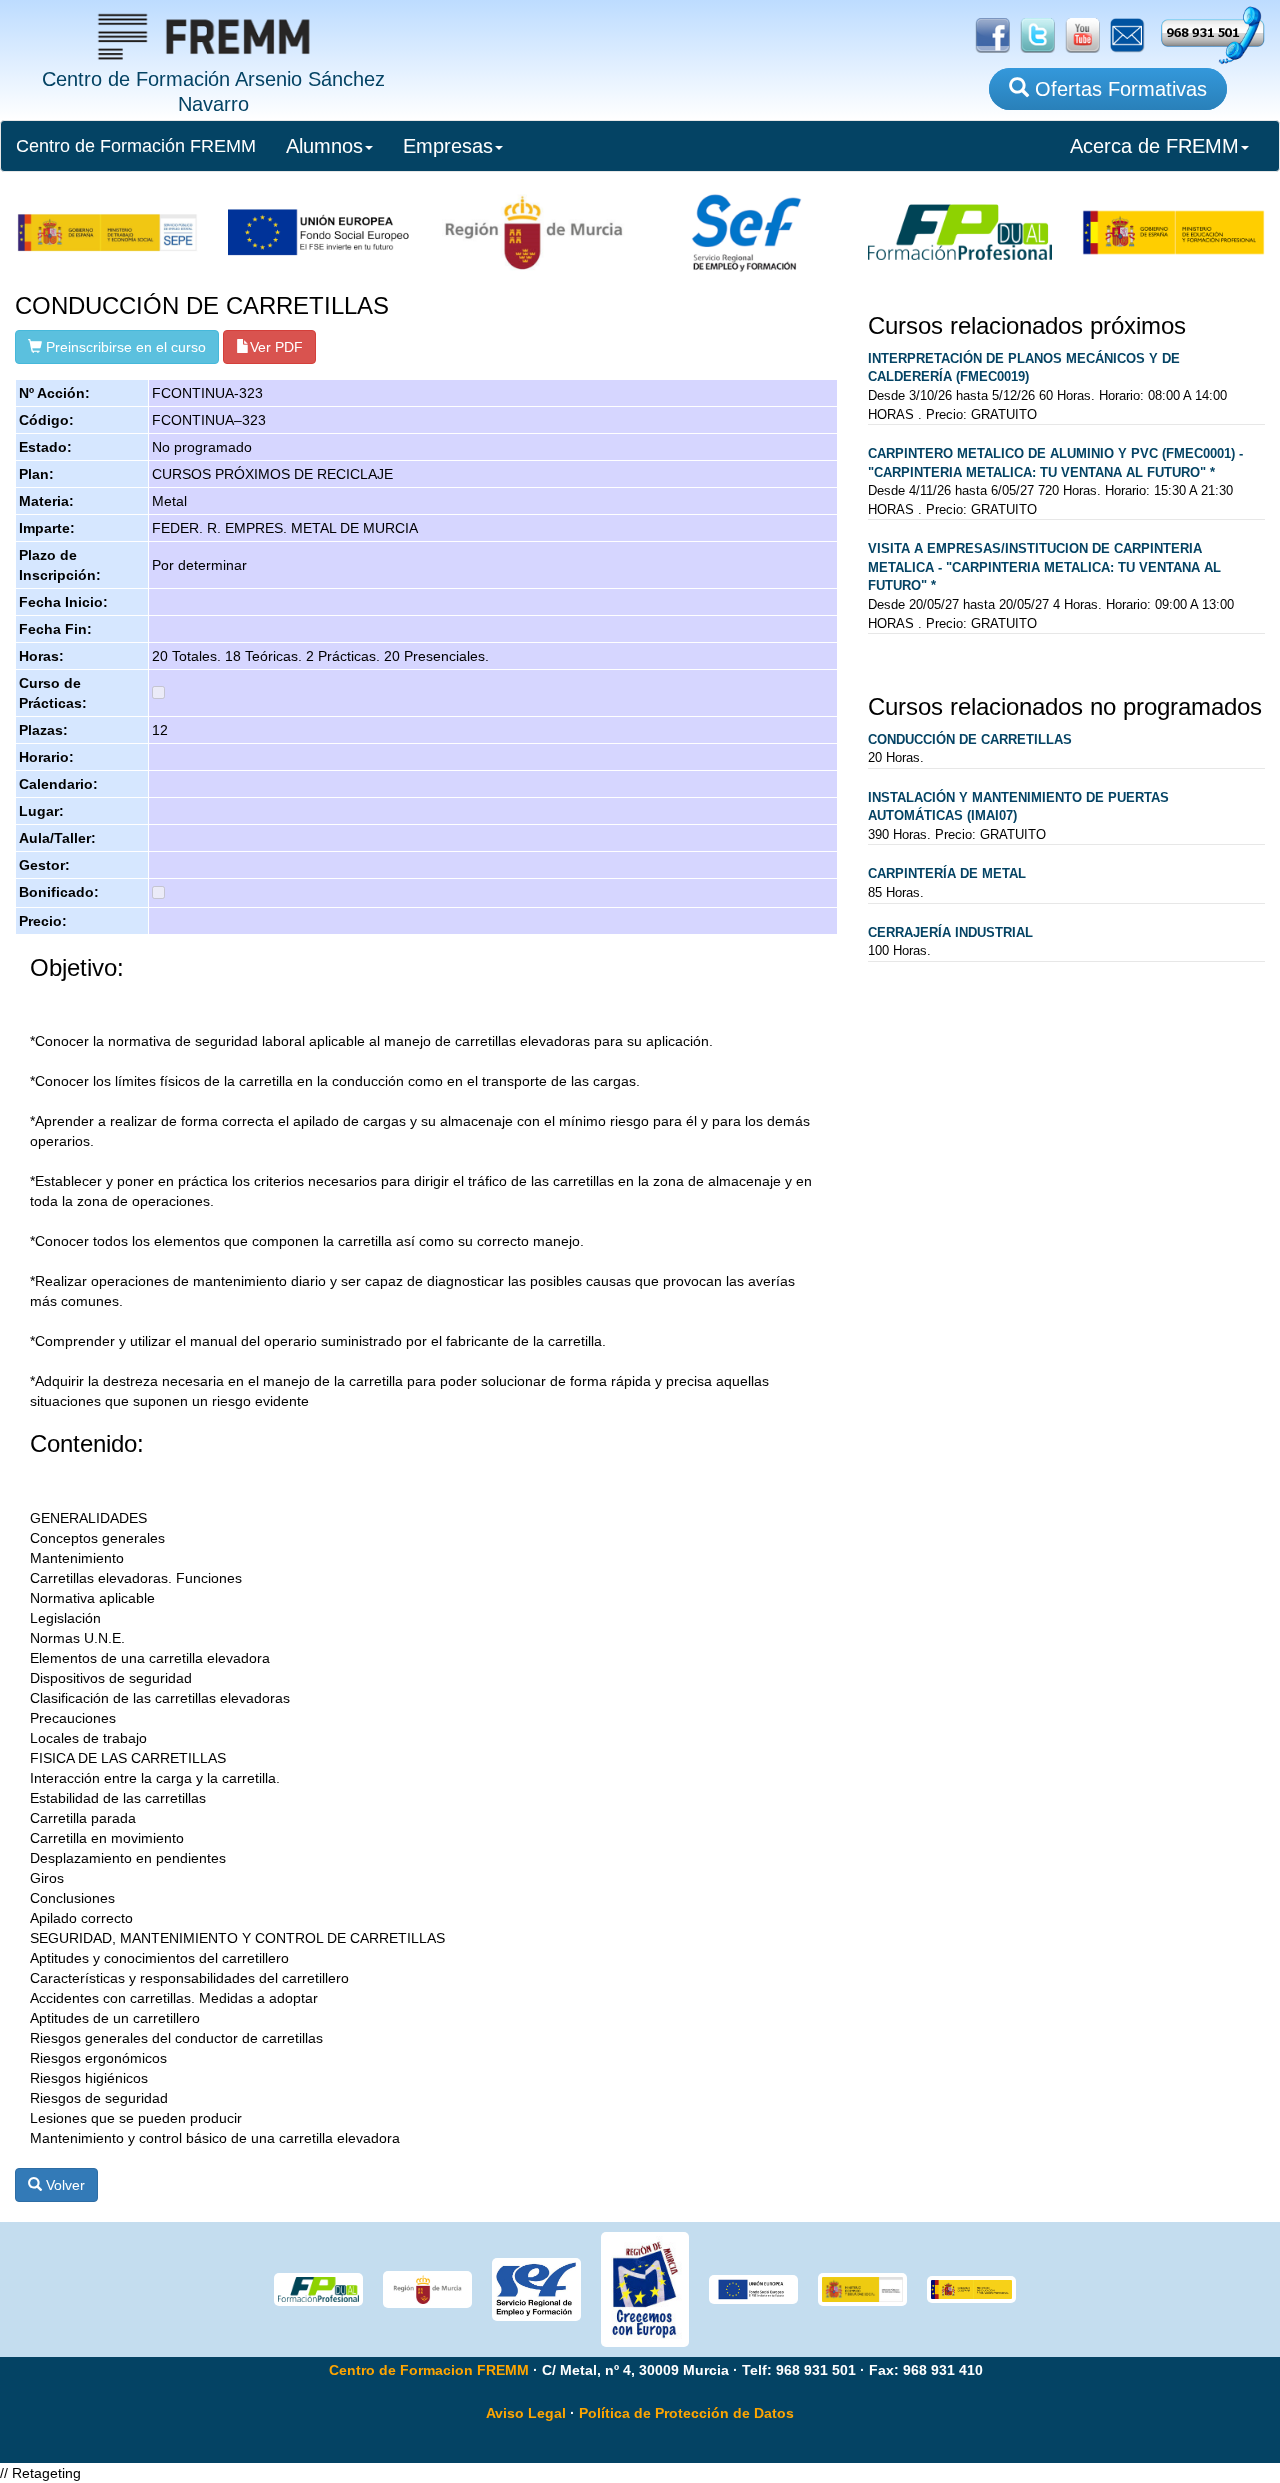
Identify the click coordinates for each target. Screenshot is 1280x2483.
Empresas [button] (448, 146)
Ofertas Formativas (1118, 89)
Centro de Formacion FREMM (429, 2370)
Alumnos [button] (324, 146)
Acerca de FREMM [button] (1154, 146)
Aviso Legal (526, 2413)
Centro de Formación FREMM (136, 146)
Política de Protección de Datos (686, 2413)
